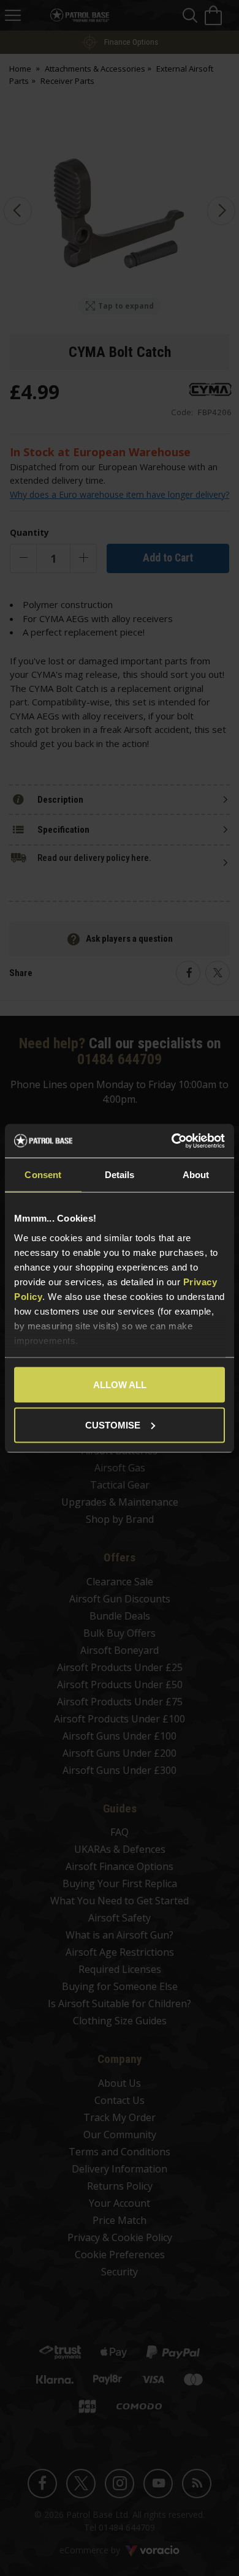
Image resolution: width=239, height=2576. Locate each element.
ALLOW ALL (120, 1385)
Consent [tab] (43, 1175)
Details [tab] (120, 1175)
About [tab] (196, 1175)
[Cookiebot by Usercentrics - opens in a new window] (172, 1141)
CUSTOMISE (113, 1425)
